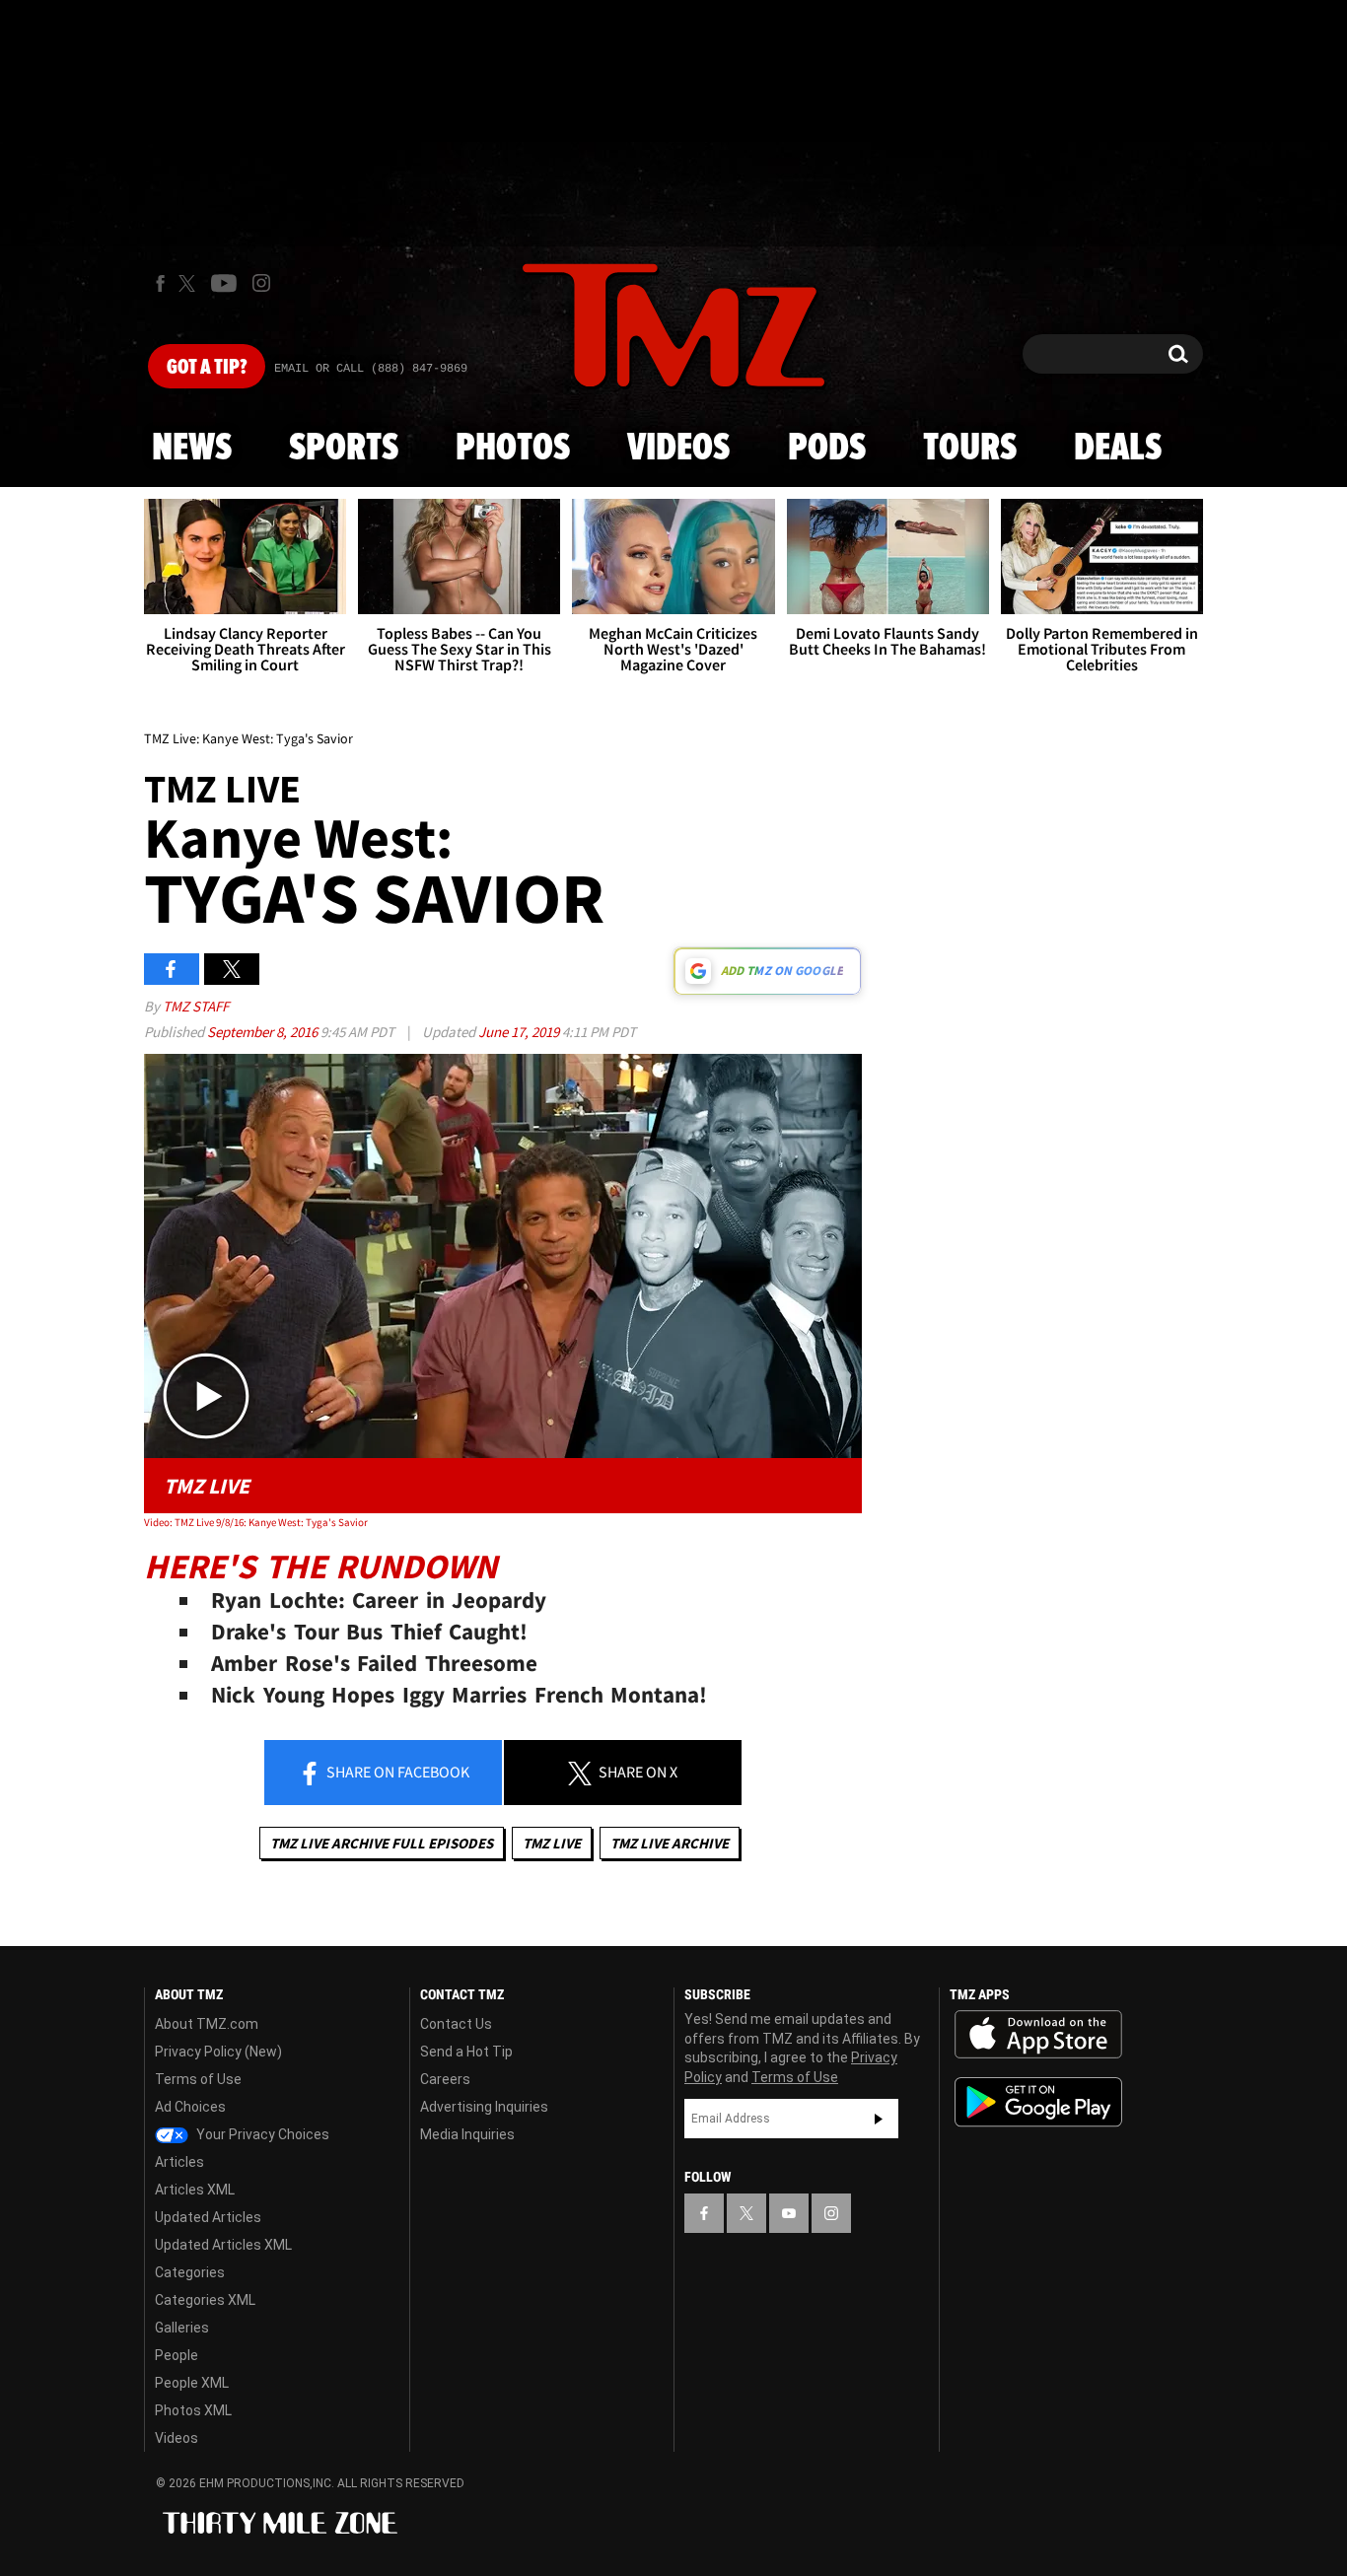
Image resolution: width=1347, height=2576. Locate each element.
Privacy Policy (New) (218, 2052)
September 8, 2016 (264, 1032)
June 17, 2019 (520, 1032)
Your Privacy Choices (261, 2134)
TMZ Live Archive (670, 1843)
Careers (445, 2079)
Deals (1118, 449)
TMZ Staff (196, 1006)
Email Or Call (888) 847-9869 (371, 369)
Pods (827, 449)
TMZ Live (552, 1843)
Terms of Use (198, 2079)
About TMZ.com (207, 2024)
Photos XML (193, 2410)
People (177, 2355)
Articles (179, 2162)
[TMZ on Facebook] (160, 283)
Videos (678, 449)
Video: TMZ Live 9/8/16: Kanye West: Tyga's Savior (256, 1522)
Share (396, 1772)
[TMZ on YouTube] (789, 2213)
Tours (970, 449)
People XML (192, 2383)
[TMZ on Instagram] (261, 283)
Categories (190, 2272)
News (192, 449)
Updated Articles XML (223, 2245)
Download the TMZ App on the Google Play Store (1038, 2102)
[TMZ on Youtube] (224, 283)
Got (207, 368)
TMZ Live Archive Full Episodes (382, 1843)
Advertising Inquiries (484, 2107)
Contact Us (456, 2024)
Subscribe (879, 2119)
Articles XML (195, 2190)
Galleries (182, 2328)
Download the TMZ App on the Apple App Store (1038, 2035)
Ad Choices (190, 2107)
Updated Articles (208, 2217)
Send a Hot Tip (466, 2052)
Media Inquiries (467, 2134)
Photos (513, 449)
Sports (344, 449)
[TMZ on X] (190, 283)
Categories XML (205, 2300)
